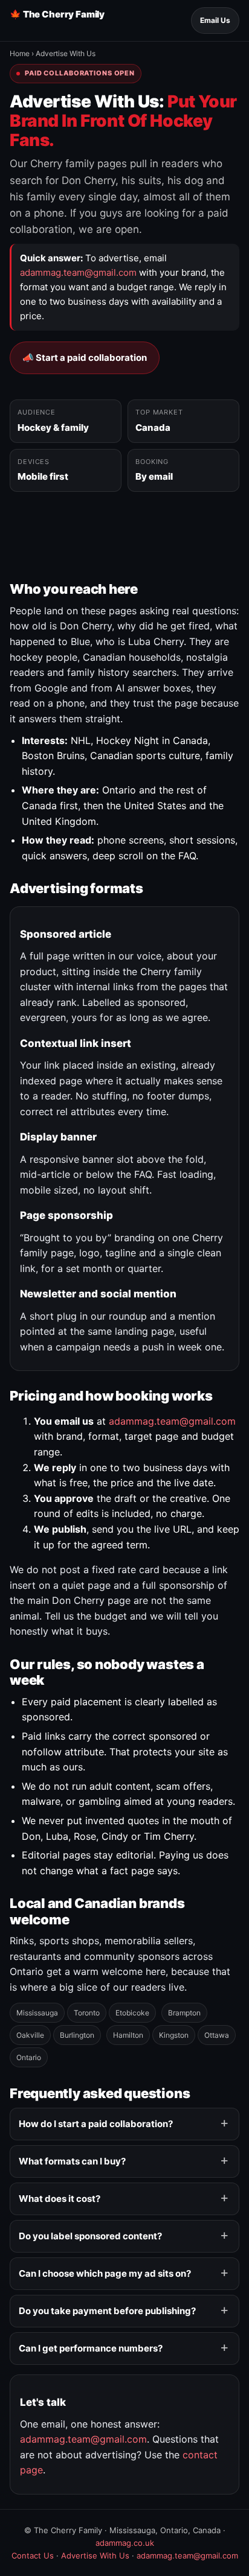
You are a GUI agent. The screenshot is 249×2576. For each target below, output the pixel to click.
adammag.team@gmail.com (78, 272)
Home (20, 53)
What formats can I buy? (72, 2161)
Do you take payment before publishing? (107, 2311)
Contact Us (33, 2555)
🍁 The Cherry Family (57, 14)
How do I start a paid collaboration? (96, 2124)
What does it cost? (60, 2199)
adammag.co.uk (125, 2543)
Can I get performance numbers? (91, 2348)
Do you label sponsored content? (90, 2236)
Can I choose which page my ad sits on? (105, 2273)
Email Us (215, 20)
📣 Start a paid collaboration (85, 358)
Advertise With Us (95, 2555)
